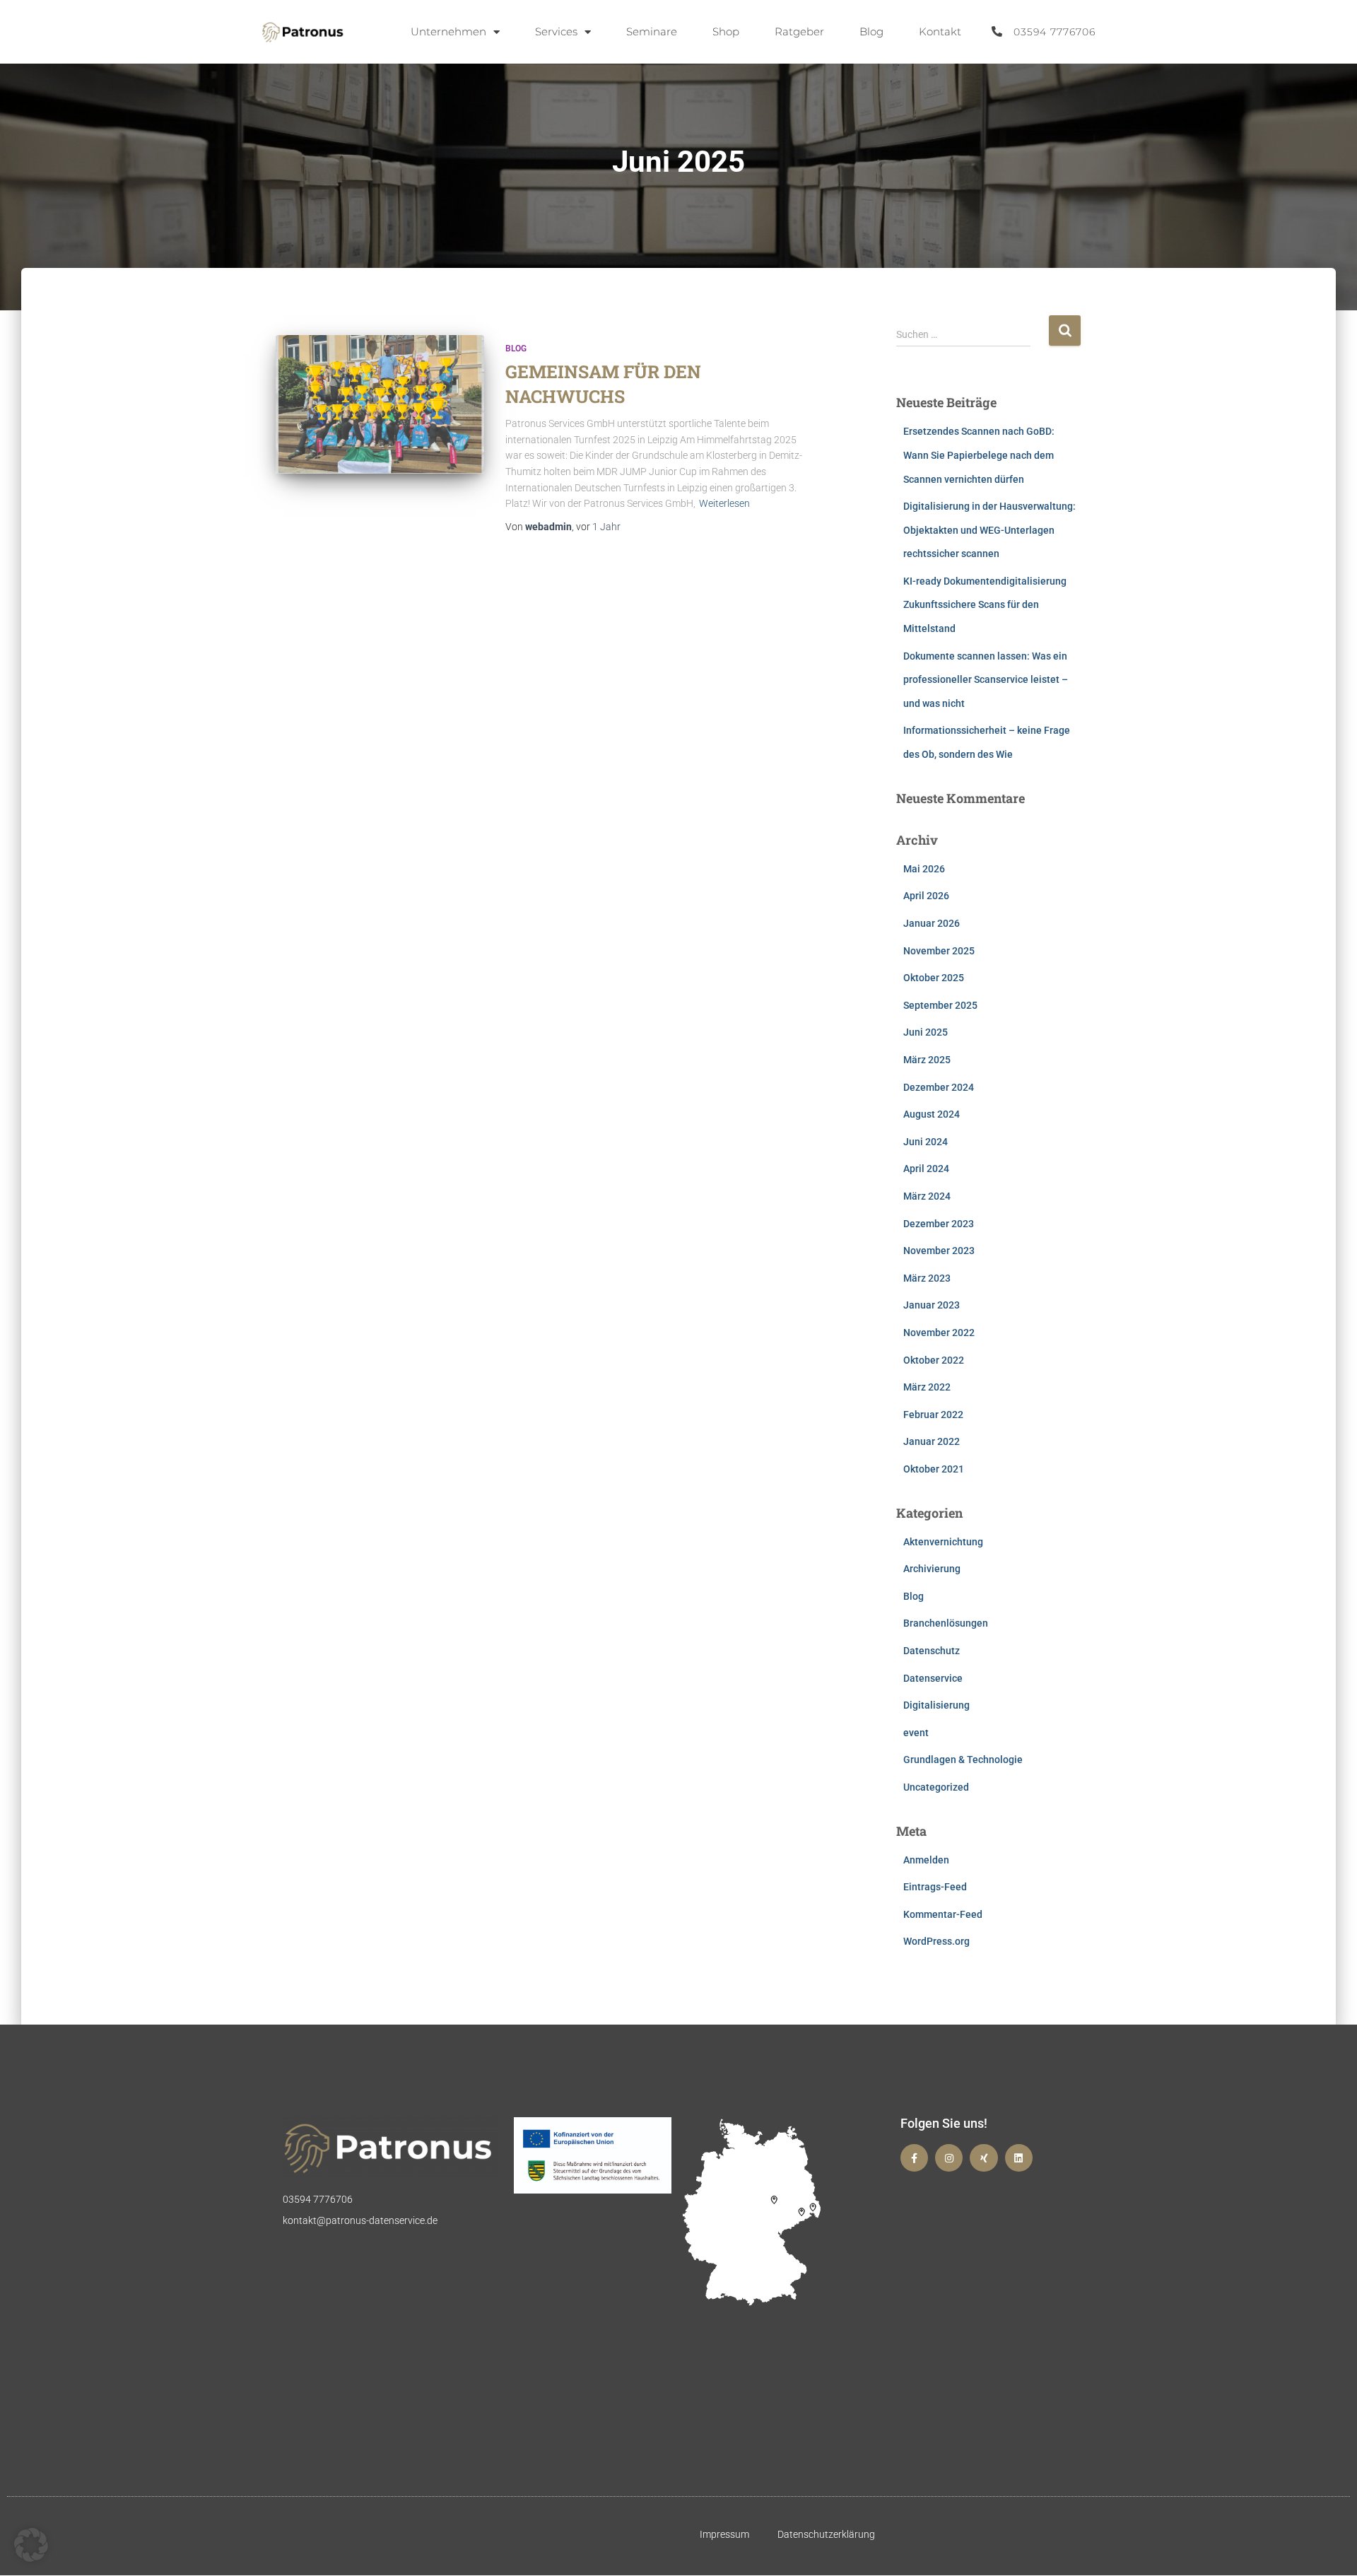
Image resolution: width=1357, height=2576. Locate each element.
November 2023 (939, 1251)
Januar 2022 (932, 1441)
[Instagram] (949, 2158)
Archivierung (932, 1569)
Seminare (652, 31)
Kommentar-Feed (943, 1914)
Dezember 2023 (939, 1224)
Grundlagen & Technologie (963, 1760)
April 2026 (926, 896)
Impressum (724, 2534)
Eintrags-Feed (935, 1887)
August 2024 (932, 1114)
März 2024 (927, 1196)
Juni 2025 (926, 1032)
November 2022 (939, 1333)
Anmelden (926, 1860)
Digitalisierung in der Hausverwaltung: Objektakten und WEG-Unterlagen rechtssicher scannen (989, 530)
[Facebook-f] (914, 2158)
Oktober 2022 (934, 1360)
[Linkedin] (1019, 2158)
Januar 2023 (932, 1305)
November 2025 (939, 951)
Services (556, 31)
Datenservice (933, 1678)
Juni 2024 (926, 1142)
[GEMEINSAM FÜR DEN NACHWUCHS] (380, 405)
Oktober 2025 (934, 978)
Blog (871, 31)
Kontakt (940, 31)
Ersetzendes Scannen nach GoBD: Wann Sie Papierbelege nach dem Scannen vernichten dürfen (979, 455)
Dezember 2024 (939, 1087)
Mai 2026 (924, 869)
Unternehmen (448, 31)
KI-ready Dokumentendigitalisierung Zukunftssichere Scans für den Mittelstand (985, 605)
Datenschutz (932, 1651)
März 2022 (927, 1387)
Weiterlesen (724, 503)
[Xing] (983, 2158)
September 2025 (940, 1005)
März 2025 (927, 1060)
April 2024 (926, 1169)
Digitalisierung (936, 1705)
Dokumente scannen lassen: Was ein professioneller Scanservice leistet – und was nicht (986, 680)
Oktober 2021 (934, 1469)
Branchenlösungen (946, 1623)
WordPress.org (936, 1941)
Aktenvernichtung (943, 1542)
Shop (726, 31)
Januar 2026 (932, 923)
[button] (31, 2545)
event (916, 1733)
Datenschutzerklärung (826, 2534)
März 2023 (927, 1278)
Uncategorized (936, 1787)
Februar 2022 (933, 1415)
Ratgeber (799, 31)
